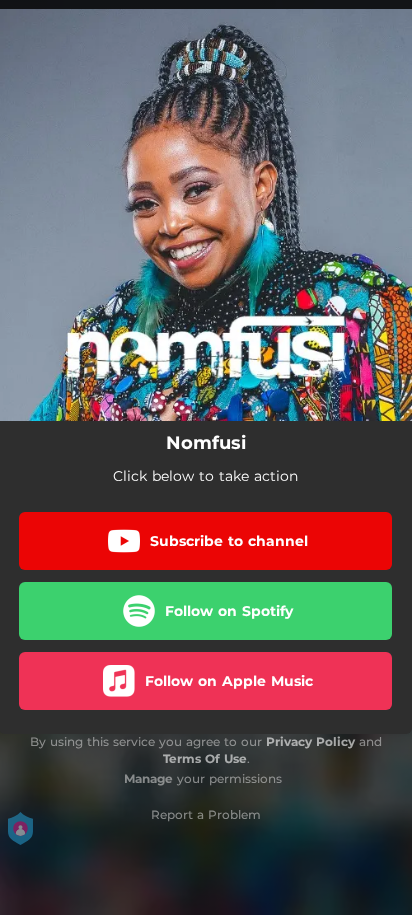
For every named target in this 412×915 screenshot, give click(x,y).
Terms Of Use (205, 758)
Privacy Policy (310, 741)
